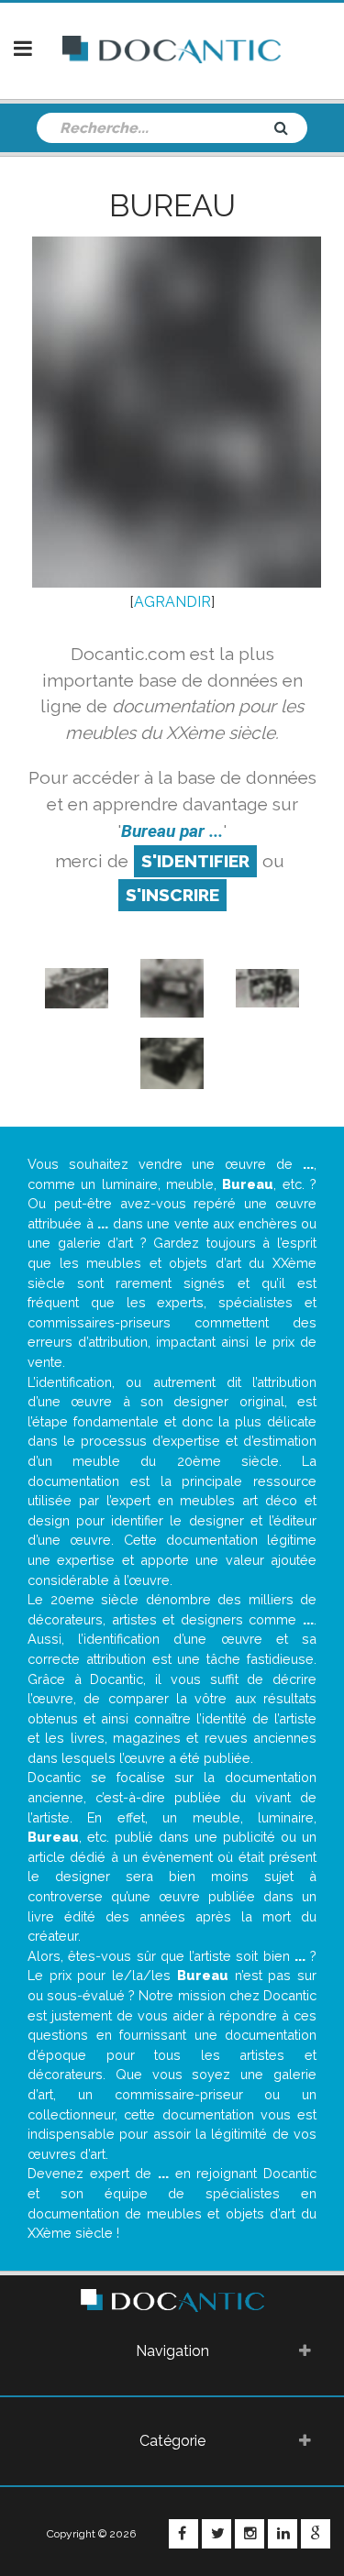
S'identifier (195, 861)
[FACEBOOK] (183, 2534)
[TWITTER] (216, 2534)
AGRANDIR (172, 602)
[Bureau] (77, 987)
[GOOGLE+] (316, 2534)
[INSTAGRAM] (250, 2534)
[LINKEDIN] (283, 2534)
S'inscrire (172, 895)
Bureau (172, 205)
